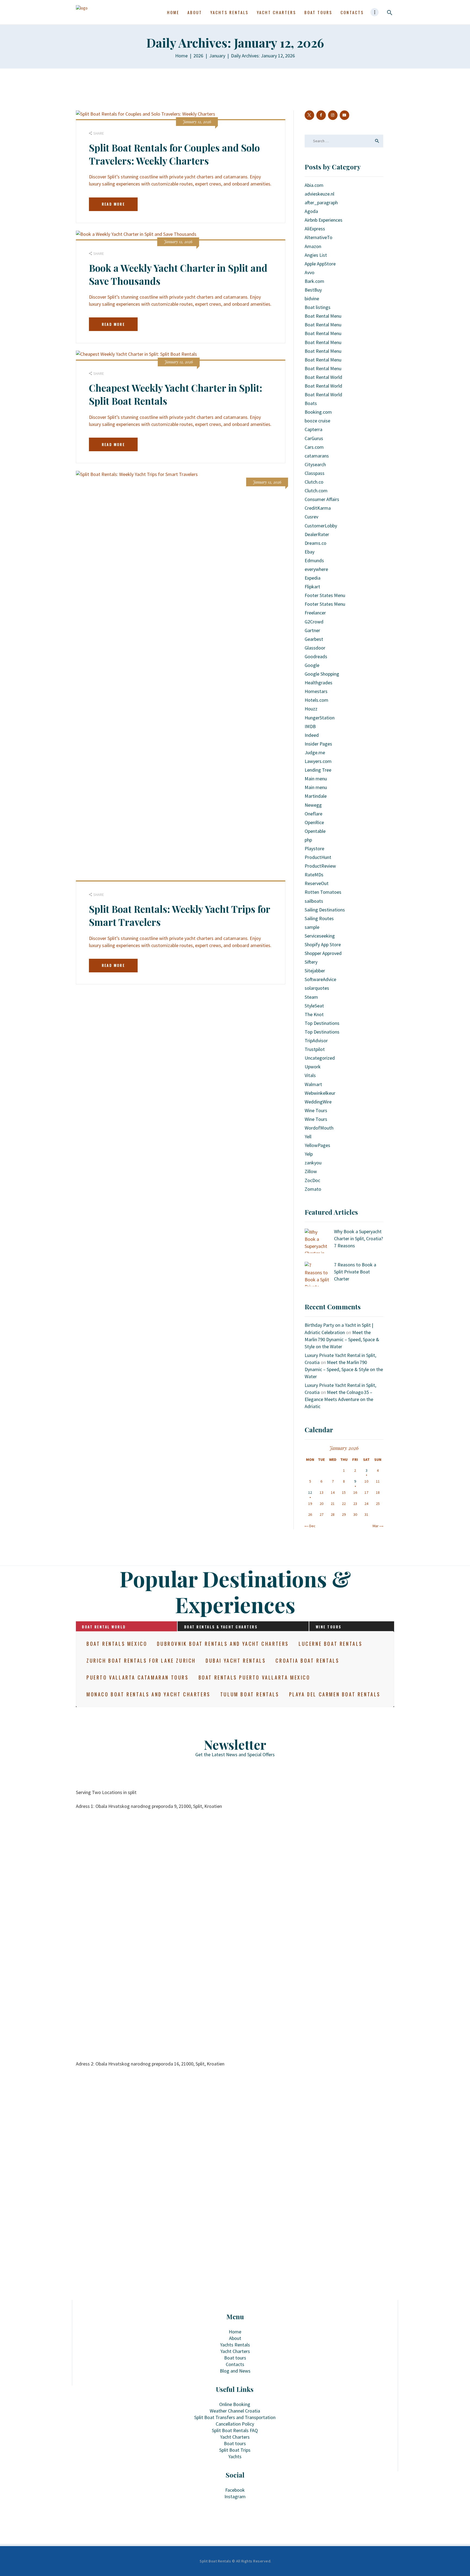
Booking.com (318, 412)
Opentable (315, 831)
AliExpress (315, 229)
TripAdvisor (316, 1040)
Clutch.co (314, 482)
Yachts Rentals (235, 2345)
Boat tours (235, 2358)
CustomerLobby (321, 526)
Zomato (313, 1189)
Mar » (377, 1526)
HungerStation (320, 718)
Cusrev (311, 517)
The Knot (314, 1014)
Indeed (312, 735)
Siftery (311, 962)
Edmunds (314, 560)
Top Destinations (322, 1023)
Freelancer (315, 613)
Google (312, 665)
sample (312, 927)
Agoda (311, 211)
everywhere (316, 569)
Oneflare (313, 814)
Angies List (316, 255)
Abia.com (314, 185)
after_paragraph (321, 202)
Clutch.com (316, 491)
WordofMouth (319, 1128)
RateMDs (314, 875)
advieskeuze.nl (319, 194)
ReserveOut (317, 883)
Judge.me (315, 752)
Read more (113, 204)
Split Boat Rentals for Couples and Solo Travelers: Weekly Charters (174, 154)
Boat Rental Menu (323, 316)
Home (181, 56)
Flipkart (312, 587)
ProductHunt (318, 857)
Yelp (309, 1154)
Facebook (235, 2490)
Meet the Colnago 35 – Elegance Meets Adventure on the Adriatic (339, 1399)
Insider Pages (318, 744)
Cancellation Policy (235, 2424)
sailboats (314, 901)
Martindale (316, 796)
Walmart (313, 1084)
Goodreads (316, 656)
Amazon (313, 246)
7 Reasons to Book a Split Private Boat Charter (355, 1272)
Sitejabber (315, 971)
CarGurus (314, 438)
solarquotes (317, 988)
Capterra (313, 429)
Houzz (311, 709)
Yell (308, 1137)
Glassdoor (315, 648)
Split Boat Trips (235, 2450)
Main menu (316, 779)
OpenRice (314, 822)
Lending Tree (318, 770)
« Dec (311, 1526)
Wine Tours (316, 1110)
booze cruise (317, 421)
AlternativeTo (319, 237)
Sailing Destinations (325, 910)
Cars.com (314, 447)
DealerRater (317, 534)
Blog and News (235, 2371)
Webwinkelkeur (320, 1093)
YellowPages (317, 1145)
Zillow (311, 1171)
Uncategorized (320, 1058)
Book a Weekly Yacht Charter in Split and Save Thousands (178, 274)
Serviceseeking (320, 936)
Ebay (310, 552)
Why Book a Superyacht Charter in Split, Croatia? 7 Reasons (358, 1238)
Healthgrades (319, 683)
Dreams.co (316, 543)
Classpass (315, 473)
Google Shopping (322, 674)
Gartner (312, 630)
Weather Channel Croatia (235, 2411)
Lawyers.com (318, 761)
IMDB (310, 726)
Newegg (313, 805)
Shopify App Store (323, 944)
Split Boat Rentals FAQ (235, 2430)
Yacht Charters (235, 2351)
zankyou (313, 1163)
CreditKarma (318, 508)
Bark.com (314, 281)
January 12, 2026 (197, 122)
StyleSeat (314, 1006)
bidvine (312, 299)
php (308, 840)
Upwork (313, 1067)
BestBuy (313, 290)
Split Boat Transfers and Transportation (235, 2417)
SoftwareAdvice (320, 979)
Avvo (310, 272)
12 (310, 1492)
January (217, 56)
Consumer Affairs (322, 499)
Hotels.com (316, 700)
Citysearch (315, 464)
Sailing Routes (319, 918)
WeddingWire (318, 1102)
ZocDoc (312, 1180)
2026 (198, 56)
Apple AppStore (320, 264)
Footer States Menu (325, 595)
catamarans (317, 456)
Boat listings (318, 307)
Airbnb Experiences (324, 220)
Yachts (235, 2456)
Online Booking (235, 2404)
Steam (311, 997)
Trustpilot (315, 1049)
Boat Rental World (323, 377)
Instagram (235, 2496)
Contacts (235, 2364)
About (235, 2338)
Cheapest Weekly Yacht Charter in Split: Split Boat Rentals (176, 394)
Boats (311, 403)
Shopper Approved (323, 953)
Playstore (314, 848)
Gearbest (314, 639)
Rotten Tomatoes (323, 892)
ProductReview (320, 866)
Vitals (310, 1075)
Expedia (313, 578)
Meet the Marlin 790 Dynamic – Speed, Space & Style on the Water (342, 1339)
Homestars (316, 691)
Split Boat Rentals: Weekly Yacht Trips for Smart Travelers (180, 915)
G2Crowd (314, 622)
